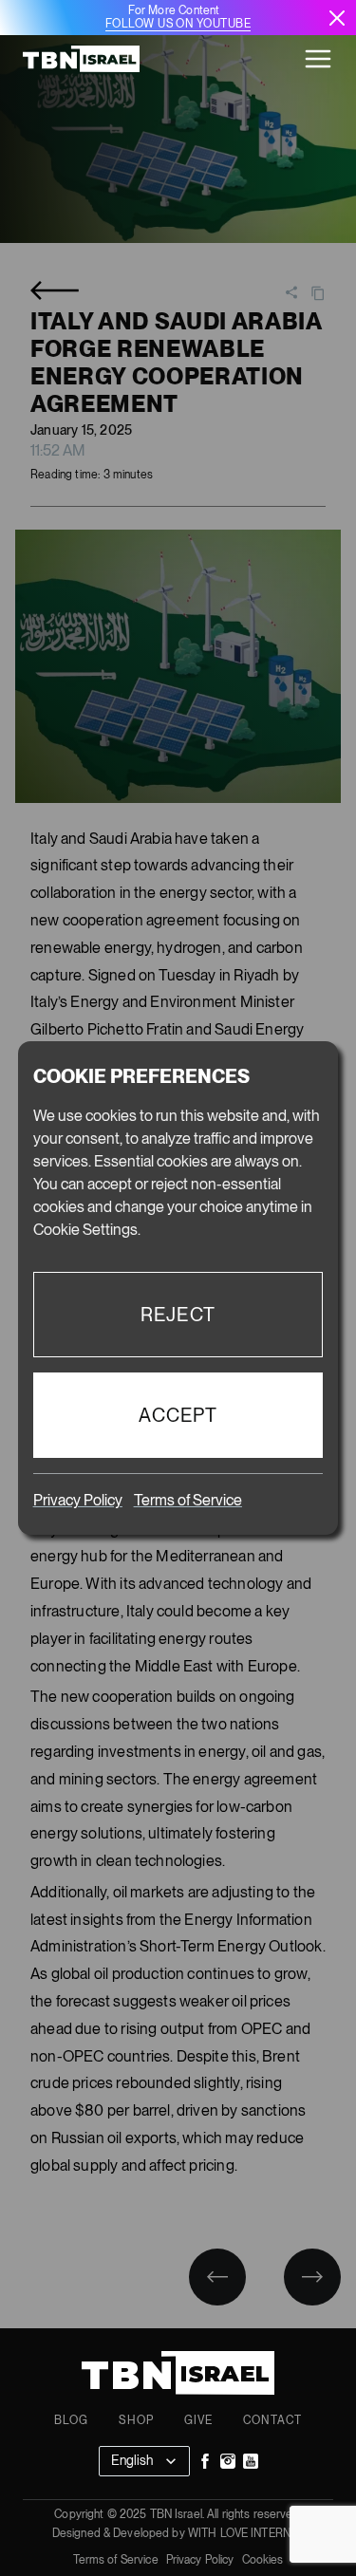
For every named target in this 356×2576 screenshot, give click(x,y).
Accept (178, 1415)
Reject (178, 1315)
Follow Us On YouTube (178, 24)
